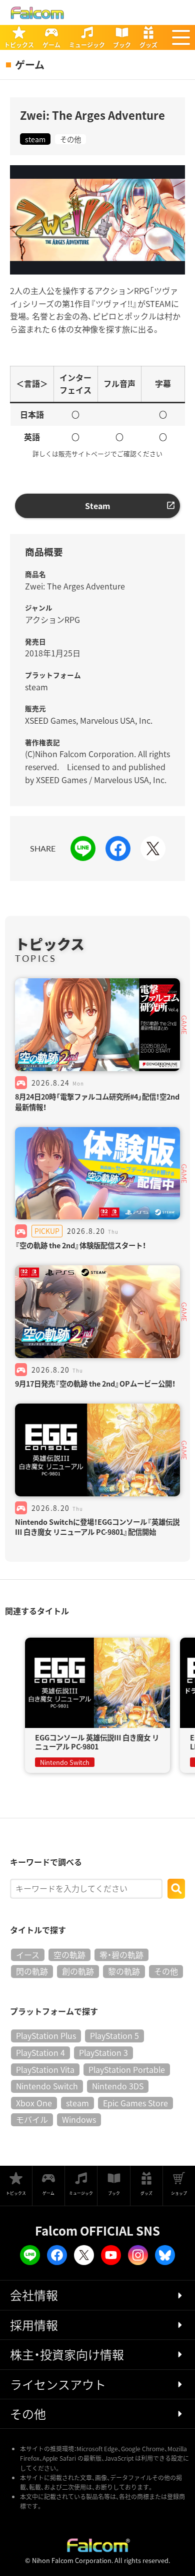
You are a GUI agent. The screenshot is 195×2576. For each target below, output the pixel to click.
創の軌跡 (78, 1971)
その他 (70, 139)
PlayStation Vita (45, 2069)
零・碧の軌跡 (121, 1955)
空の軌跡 (69, 1955)
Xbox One (34, 2103)
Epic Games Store (135, 2103)
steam (35, 139)
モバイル (32, 2119)
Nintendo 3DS (118, 2086)
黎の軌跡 (124, 1971)
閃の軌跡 (32, 1971)
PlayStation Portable (127, 2069)
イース (28, 1955)
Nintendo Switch (47, 2086)
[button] (181, 37)
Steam (97, 506)
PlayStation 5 (114, 2035)
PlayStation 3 (103, 2052)
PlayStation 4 (40, 2052)
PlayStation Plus (46, 2035)
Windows (79, 2119)
